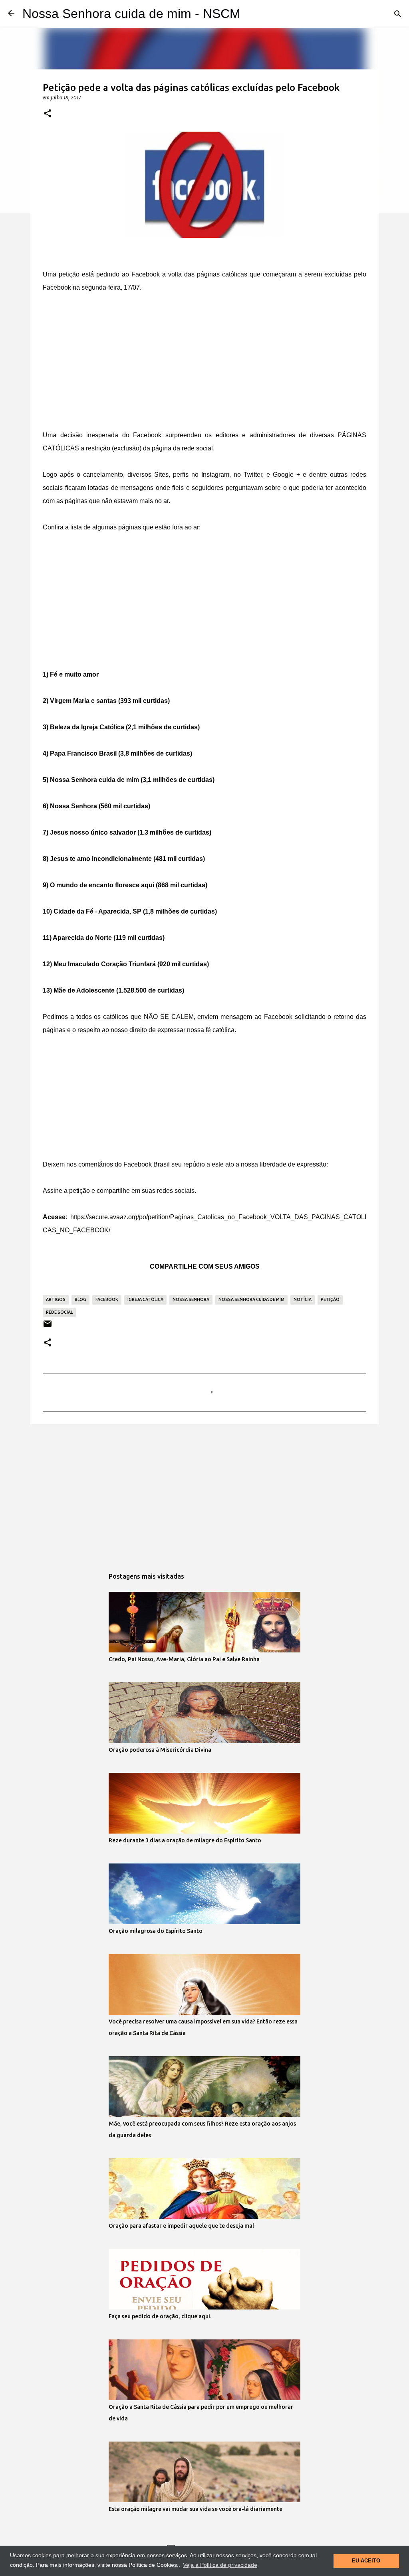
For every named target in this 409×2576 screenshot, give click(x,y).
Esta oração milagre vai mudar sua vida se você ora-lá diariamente (196, 2509)
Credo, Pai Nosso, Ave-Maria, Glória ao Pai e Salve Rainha (184, 1659)
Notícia (303, 1299)
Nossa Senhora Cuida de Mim (251, 1299)
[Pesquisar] (398, 14)
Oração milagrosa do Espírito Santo (156, 1931)
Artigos (56, 1299)
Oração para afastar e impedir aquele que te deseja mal (181, 2226)
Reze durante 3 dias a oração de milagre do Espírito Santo (185, 1840)
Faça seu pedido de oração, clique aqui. (160, 2316)
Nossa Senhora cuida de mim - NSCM (131, 14)
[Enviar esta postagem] (48, 1327)
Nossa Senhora (191, 1299)
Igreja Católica (145, 1299)
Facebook (107, 1299)
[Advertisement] (204, 363)
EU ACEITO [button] (366, 2561)
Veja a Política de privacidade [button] (220, 2565)
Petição (330, 1299)
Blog (80, 1299)
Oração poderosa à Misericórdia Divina (160, 1750)
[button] (48, 114)
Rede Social (59, 1312)
